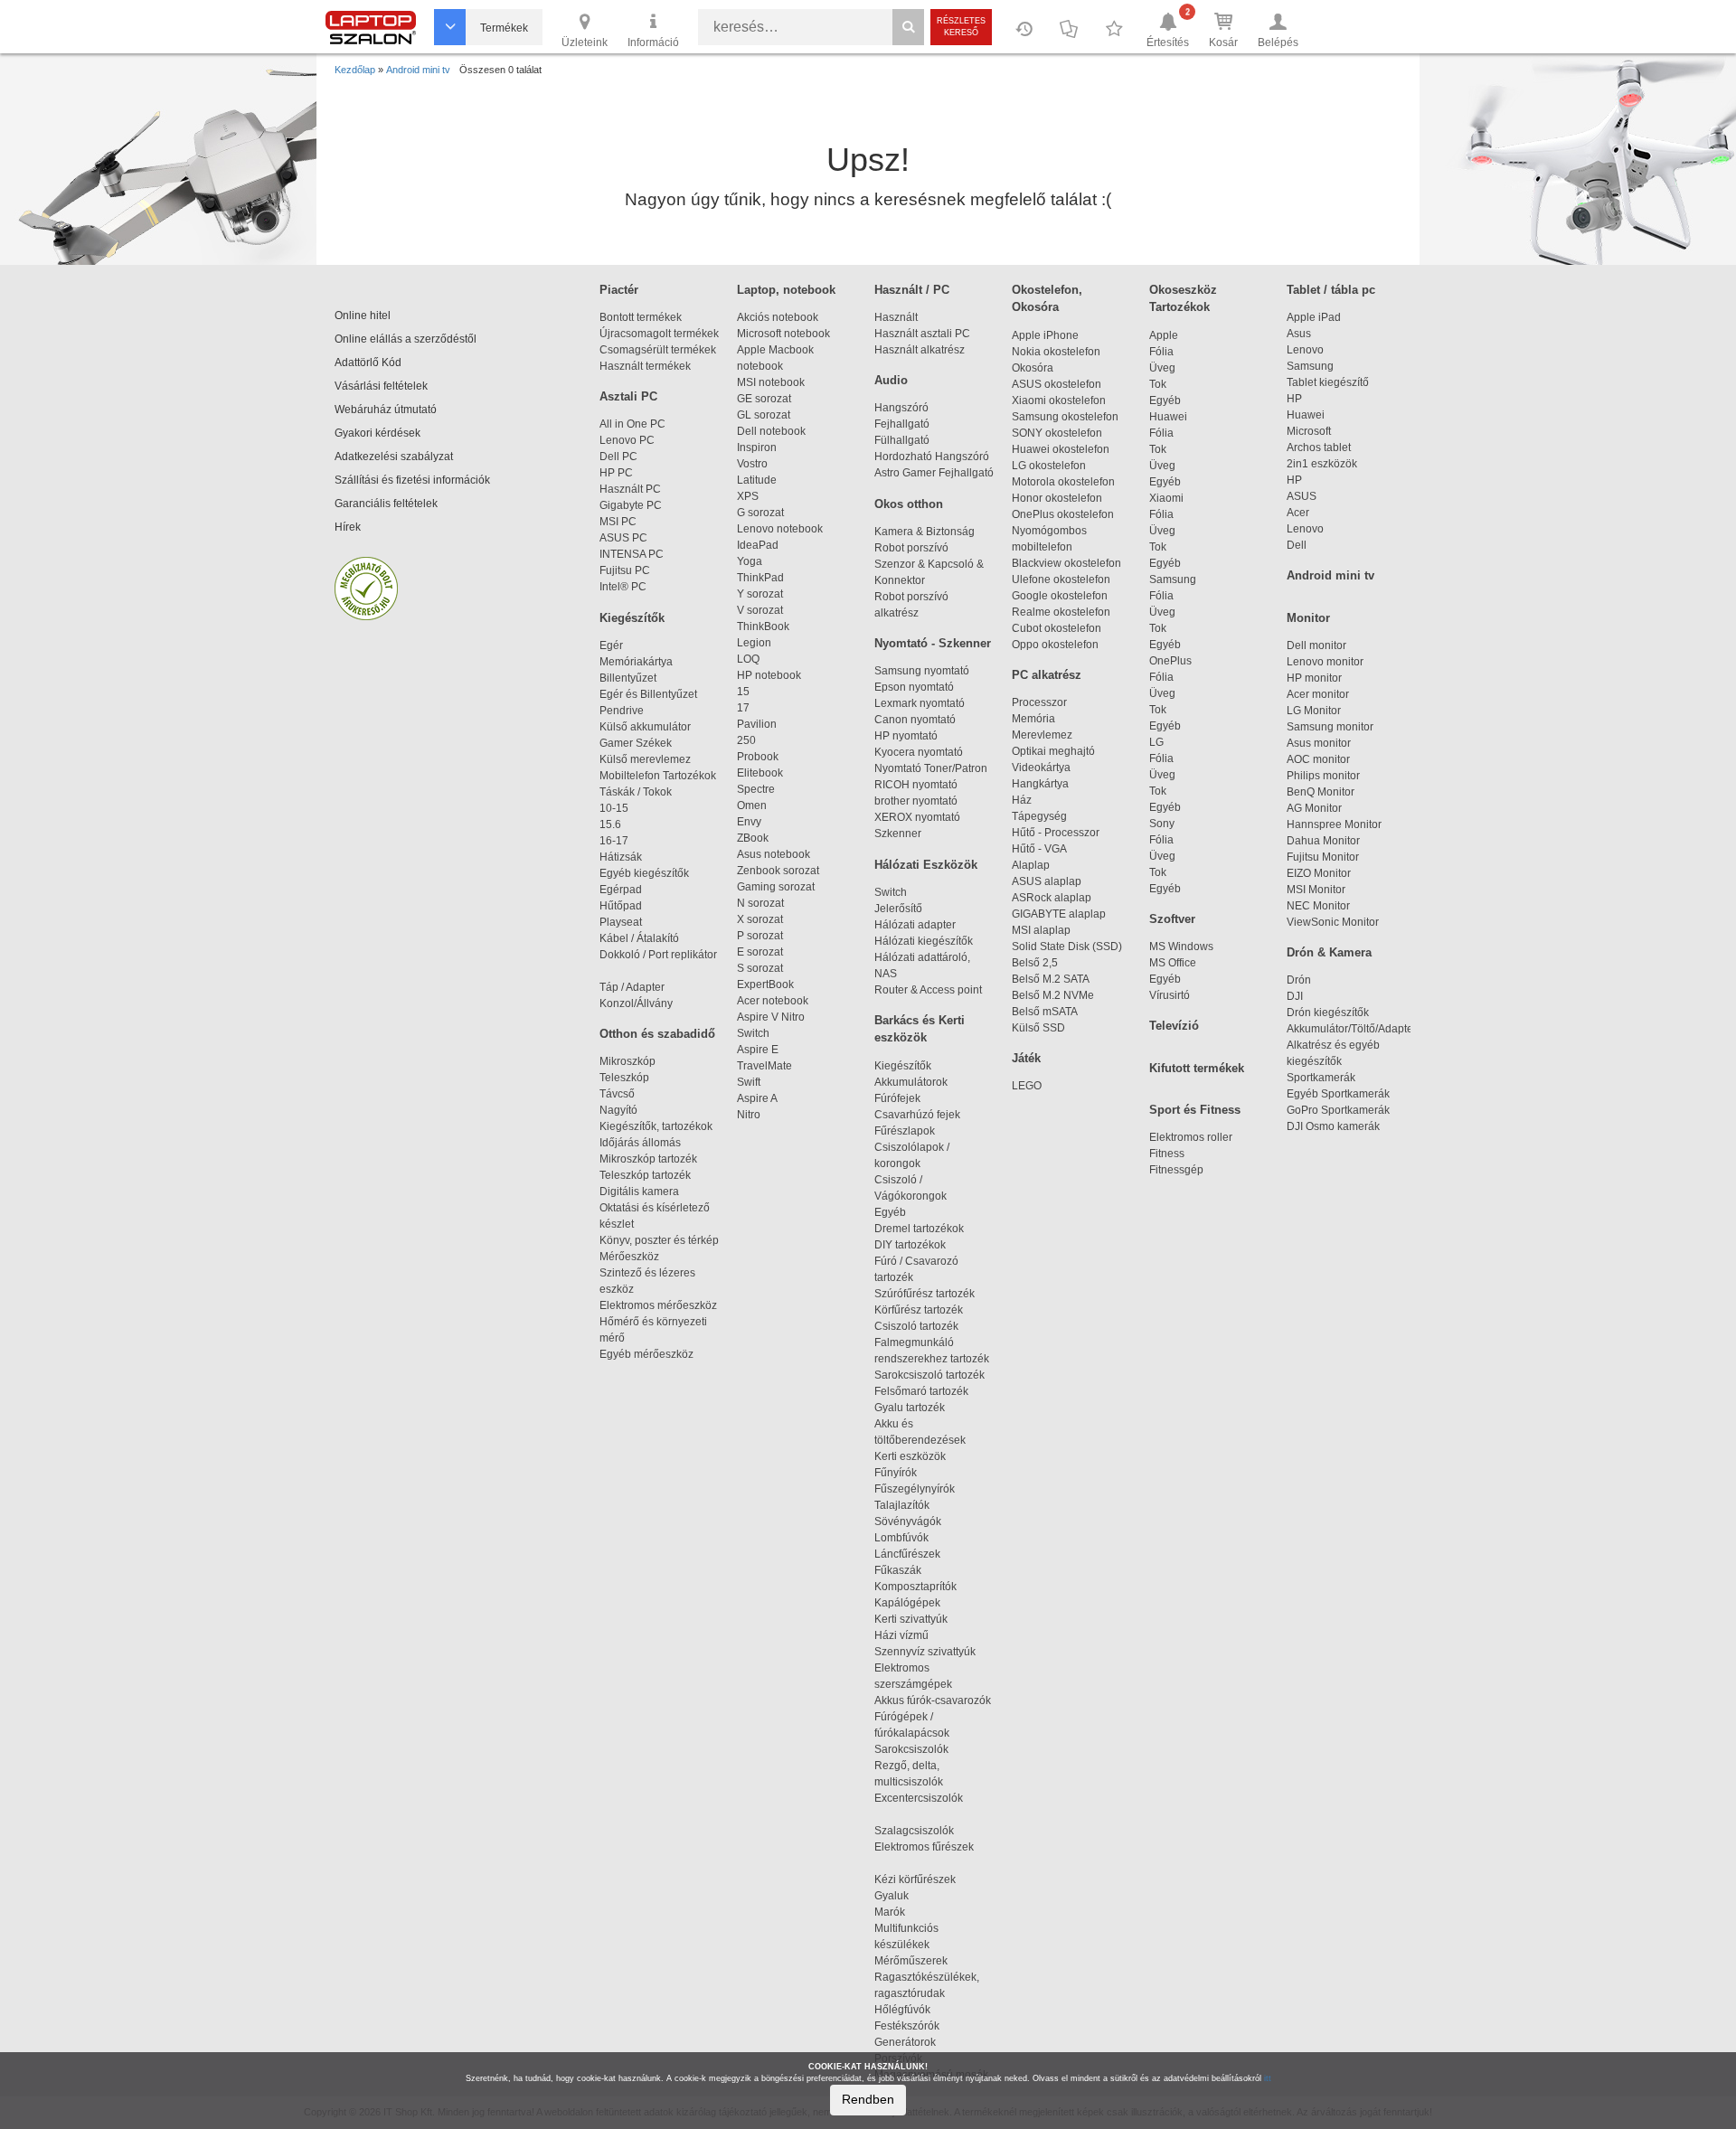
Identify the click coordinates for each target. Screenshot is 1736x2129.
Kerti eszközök (910, 1456)
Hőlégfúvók (902, 2010)
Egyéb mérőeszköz (646, 1354)
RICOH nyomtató (916, 785)
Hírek (348, 527)
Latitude (757, 480)
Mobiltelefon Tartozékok (658, 776)
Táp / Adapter (632, 987)
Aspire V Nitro (774, 1017)
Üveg (1162, 368)
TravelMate (767, 1066)
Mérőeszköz (629, 1257)
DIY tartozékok (910, 1245)
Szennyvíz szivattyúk (925, 1652)
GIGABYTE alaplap (1061, 914)
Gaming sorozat (778, 887)
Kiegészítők (632, 618)
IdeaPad (758, 545)
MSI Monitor (1316, 890)
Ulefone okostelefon (1061, 579)
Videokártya (1041, 768)
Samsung (1173, 579)
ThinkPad (760, 578)
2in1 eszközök (1322, 464)
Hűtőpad (621, 906)
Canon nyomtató (915, 720)
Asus (1299, 334)
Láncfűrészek (915, 1554)
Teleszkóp (624, 1078)
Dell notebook (771, 431)
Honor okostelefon (1057, 498)
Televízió (1174, 1026)
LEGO (1027, 1086)
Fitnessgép (1176, 1170)
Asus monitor (1319, 743)
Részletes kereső (961, 27)
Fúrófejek (906, 1098)
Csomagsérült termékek (658, 350)
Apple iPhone (1045, 335)
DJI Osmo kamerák (1336, 1126)
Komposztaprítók (915, 1587)
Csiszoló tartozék (916, 1326)
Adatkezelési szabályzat (394, 457)
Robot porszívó (911, 548)
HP (1294, 399)
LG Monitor (1314, 711)
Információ (653, 42)
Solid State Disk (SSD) (1067, 947)
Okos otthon (909, 504)
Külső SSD (1038, 1028)
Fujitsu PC (625, 570)
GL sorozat (764, 415)
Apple (1164, 335)
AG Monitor (1314, 808)
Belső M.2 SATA (1051, 979)
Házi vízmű (901, 1635)
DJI (1295, 996)
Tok (1158, 384)
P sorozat (760, 936)
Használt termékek (645, 366)
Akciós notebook (778, 317)
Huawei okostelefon (1061, 449)
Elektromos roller (1191, 1137)
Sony (1162, 824)
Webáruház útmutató (386, 410)
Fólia (1161, 352)
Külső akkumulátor (645, 727)
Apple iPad (1314, 317)
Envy (749, 822)
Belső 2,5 (1035, 963)
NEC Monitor (1318, 906)
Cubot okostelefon (1057, 628)
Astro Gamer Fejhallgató (934, 473)
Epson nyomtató (914, 687)
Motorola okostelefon (1063, 482)
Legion (754, 643)
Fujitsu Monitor (1323, 857)
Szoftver (1172, 919)
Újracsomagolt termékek (659, 334)
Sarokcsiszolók (917, 1749)
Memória (1033, 719)
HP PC (616, 473)
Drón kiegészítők (1328, 1013)
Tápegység (1039, 816)
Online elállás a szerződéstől (406, 339)
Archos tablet (1319, 447)
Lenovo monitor (1325, 662)
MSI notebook (771, 382)
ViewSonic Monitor (1333, 922)
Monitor (1308, 618)
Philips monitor (1323, 776)
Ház (1022, 800)
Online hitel (363, 316)
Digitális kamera (639, 1192)
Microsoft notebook (783, 334)
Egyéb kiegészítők (644, 873)
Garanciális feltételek (386, 504)
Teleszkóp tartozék (645, 1175)
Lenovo (1305, 350)
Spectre (756, 789)
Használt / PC (912, 290)
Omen (752, 805)
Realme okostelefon (1061, 612)
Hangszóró (901, 408)
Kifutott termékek (1197, 1068)
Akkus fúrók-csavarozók (933, 1700)
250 (746, 740)
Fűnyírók (896, 1473)
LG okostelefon (1049, 466)
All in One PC (632, 424)
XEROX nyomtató (917, 817)
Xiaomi (1166, 498)
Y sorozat (760, 594)
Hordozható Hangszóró (932, 457)
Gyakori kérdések (377, 433)
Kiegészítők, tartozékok (656, 1126)
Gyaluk (910, 1896)
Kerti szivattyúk (911, 1619)
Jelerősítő (898, 909)
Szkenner (898, 834)
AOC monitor (1318, 759)
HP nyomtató (906, 736)
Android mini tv (1330, 575)
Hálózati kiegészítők (924, 941)
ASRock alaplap (1054, 898)
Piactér (619, 290)
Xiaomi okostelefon (1059, 400)
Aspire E (758, 1050)
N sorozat (760, 903)
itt (1268, 2078)
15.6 (610, 824)
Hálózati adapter (915, 925)
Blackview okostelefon (1066, 563)
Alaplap (1031, 865)
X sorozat (760, 919)
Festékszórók (907, 2026)
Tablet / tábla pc (1331, 290)
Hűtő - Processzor (1056, 833)
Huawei (1168, 417)
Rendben (868, 2099)
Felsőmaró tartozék (921, 1391)
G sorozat (760, 513)
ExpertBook (765, 984)
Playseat (621, 922)
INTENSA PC (632, 554)
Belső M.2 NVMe (1056, 995)
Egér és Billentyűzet (648, 694)
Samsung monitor (1330, 727)
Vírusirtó (1170, 995)
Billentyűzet (628, 678)
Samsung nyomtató (922, 671)
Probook (758, 757)
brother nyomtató (916, 801)
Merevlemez (1042, 735)
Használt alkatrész (920, 350)
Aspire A (757, 1098)
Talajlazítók (902, 1505)
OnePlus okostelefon (1063, 514)
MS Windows (1181, 947)
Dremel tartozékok (927, 1229)
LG (1156, 742)
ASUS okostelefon (1057, 384)
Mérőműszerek (911, 1961)
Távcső (617, 1094)
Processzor (1039, 702)
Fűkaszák (898, 1570)
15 (743, 692)
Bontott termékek (641, 317)
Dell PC (618, 457)
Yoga (750, 561)
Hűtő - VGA (1039, 849)
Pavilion (757, 724)
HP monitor (1314, 678)
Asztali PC (628, 396)
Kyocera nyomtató (919, 752)
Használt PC (630, 489)
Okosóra (1033, 368)
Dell (1297, 545)
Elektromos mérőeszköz (658, 1305)
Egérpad (621, 890)
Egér (611, 645)
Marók (901, 1912)
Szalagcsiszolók (914, 1831)
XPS (748, 496)
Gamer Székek (636, 743)
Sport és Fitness (1195, 1110)
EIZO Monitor (1319, 873)
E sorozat (760, 952)
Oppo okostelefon (1055, 645)
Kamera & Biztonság (925, 532)
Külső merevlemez (645, 759)
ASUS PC (623, 538)
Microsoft (1309, 431)
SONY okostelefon (1057, 433)
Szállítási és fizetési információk (412, 480)
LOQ (748, 659)
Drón (1299, 980)
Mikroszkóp (627, 1061)
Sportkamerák (1321, 1078)
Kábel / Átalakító (642, 938)
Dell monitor (1316, 645)
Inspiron (757, 447)
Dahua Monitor (1323, 841)
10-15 (614, 808)
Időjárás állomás (640, 1143)
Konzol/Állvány (636, 1003)
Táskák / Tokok (636, 792)
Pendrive (622, 711)
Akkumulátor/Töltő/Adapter (1352, 1029)
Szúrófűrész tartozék (925, 1294)
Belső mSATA (1047, 1012)
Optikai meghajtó (1053, 751)
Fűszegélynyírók (919, 1489)
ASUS (1302, 496)
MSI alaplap (1041, 930)
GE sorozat (767, 399)
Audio (891, 380)
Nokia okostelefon (1056, 352)
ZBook (753, 838)
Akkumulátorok (919, 1082)
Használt (896, 317)
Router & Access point (928, 990)
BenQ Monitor (1321, 792)
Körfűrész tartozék (919, 1310)
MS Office (1173, 963)
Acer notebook (773, 1001)
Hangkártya (1040, 784)
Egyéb (1165, 400)
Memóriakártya (636, 662)
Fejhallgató (902, 424)
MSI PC (618, 522)
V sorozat (760, 610)
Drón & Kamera (1329, 952)
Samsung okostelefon (1065, 417)
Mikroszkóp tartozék (648, 1159)
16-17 (614, 841)
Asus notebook (774, 854)
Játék (1026, 1058)
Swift (749, 1082)
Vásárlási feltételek (381, 386)
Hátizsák (621, 857)
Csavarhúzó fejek (925, 1115)
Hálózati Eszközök (926, 865)
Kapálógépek (907, 1603)
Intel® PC (623, 587)
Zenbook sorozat (778, 871)
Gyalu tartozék (910, 1408)
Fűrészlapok (913, 1131)
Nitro (749, 1115)
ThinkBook (763, 626)
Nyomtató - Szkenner (933, 643)
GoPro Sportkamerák (1338, 1110)
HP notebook (769, 675)
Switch (753, 1033)
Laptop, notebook (786, 290)
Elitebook (760, 773)
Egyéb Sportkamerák (1341, 1094)
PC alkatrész (1047, 675)
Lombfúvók (901, 1538)
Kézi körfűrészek (923, 1879)
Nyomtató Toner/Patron (931, 768)
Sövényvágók (916, 1521)
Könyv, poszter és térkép (659, 1240)
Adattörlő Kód (368, 363)
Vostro (752, 464)
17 (743, 708)
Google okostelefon (1060, 596)
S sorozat (760, 968)
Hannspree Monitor (1334, 824)
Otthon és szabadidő (657, 1034)
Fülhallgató (902, 440)
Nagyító (618, 1110)
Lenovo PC (627, 440)
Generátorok (905, 2042)
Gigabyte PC (631, 505)
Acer (1298, 513)
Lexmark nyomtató (920, 703)
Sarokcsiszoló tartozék (929, 1375)
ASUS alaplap (1049, 881)
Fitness (1167, 1154)
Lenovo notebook (780, 529)
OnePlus (1170, 661)
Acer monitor (1318, 694)
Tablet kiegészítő (1328, 382)
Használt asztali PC (922, 334)
